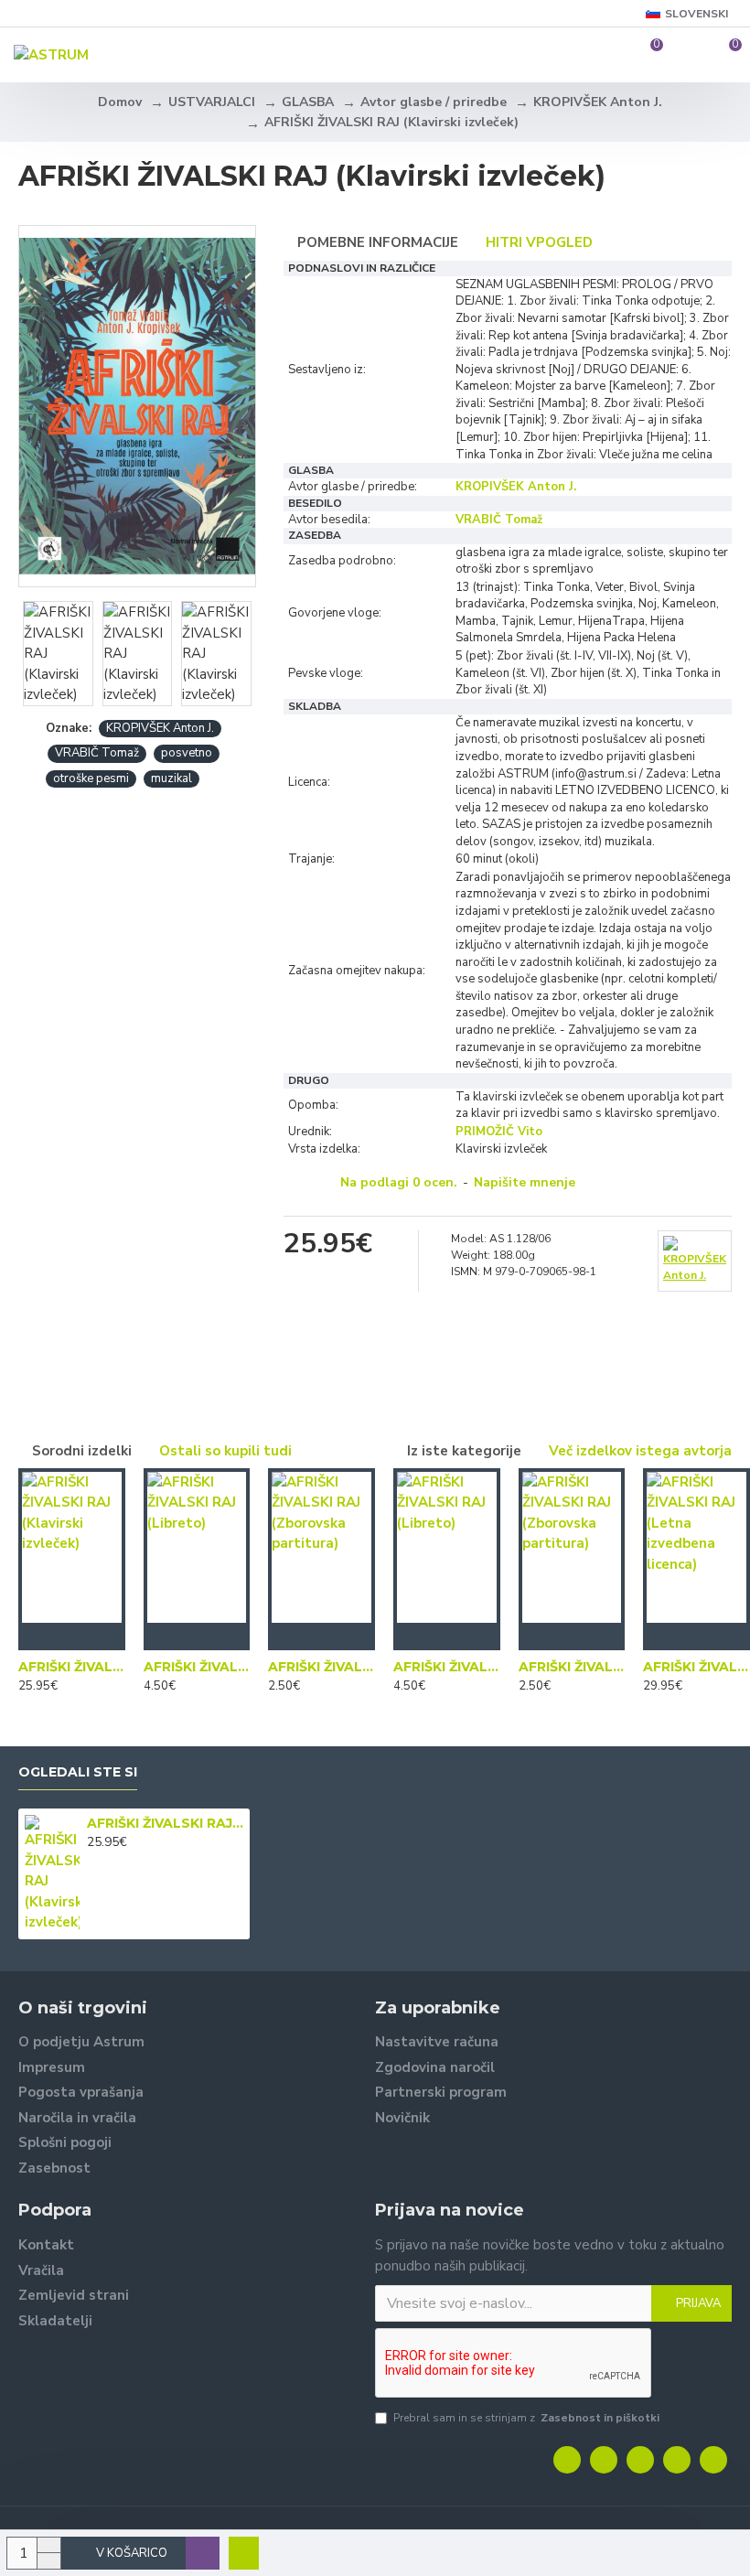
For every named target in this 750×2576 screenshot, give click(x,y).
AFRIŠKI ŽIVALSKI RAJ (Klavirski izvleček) (72, 1667)
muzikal (171, 778)
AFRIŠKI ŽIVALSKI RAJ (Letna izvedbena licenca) (696, 1667)
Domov (120, 102)
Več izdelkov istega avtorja (640, 1451)
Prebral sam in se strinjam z (526, 2418)
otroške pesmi (91, 778)
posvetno (187, 753)
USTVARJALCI (212, 102)
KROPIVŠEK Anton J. (598, 102)
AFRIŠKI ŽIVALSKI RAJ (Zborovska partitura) (321, 1667)
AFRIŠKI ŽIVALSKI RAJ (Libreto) (197, 1667)
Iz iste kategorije (464, 1451)
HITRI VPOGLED (539, 242)
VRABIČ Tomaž (97, 753)
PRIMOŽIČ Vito (499, 1132)
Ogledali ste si (78, 1772)
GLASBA (308, 102)
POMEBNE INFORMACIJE (378, 242)
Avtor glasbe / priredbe (434, 102)
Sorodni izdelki (82, 1451)
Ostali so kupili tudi (225, 1451)
